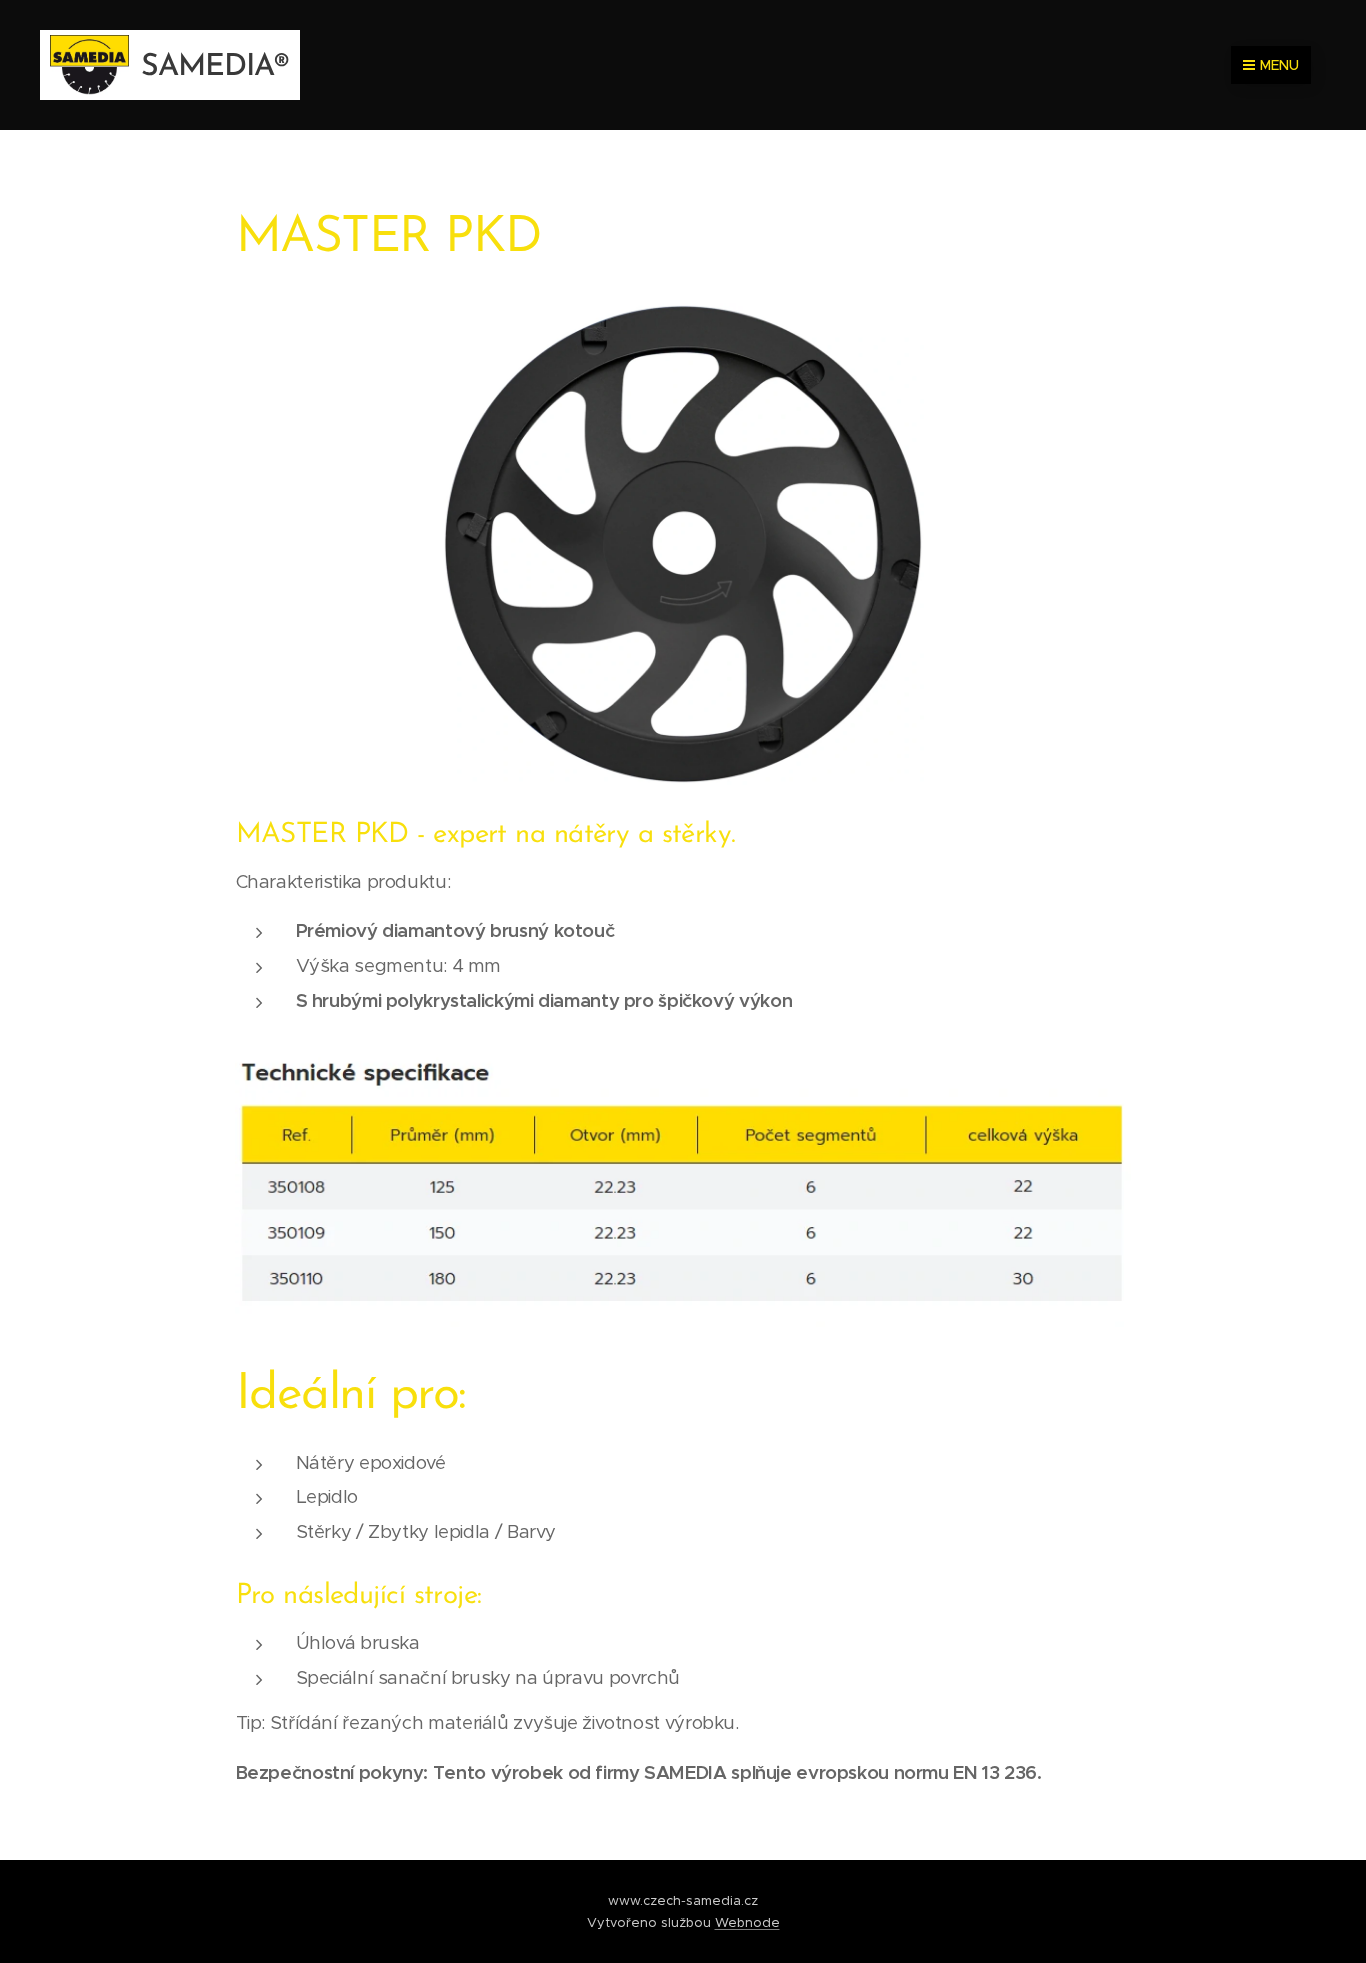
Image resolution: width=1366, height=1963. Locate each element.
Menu (1279, 65)
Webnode (747, 1922)
